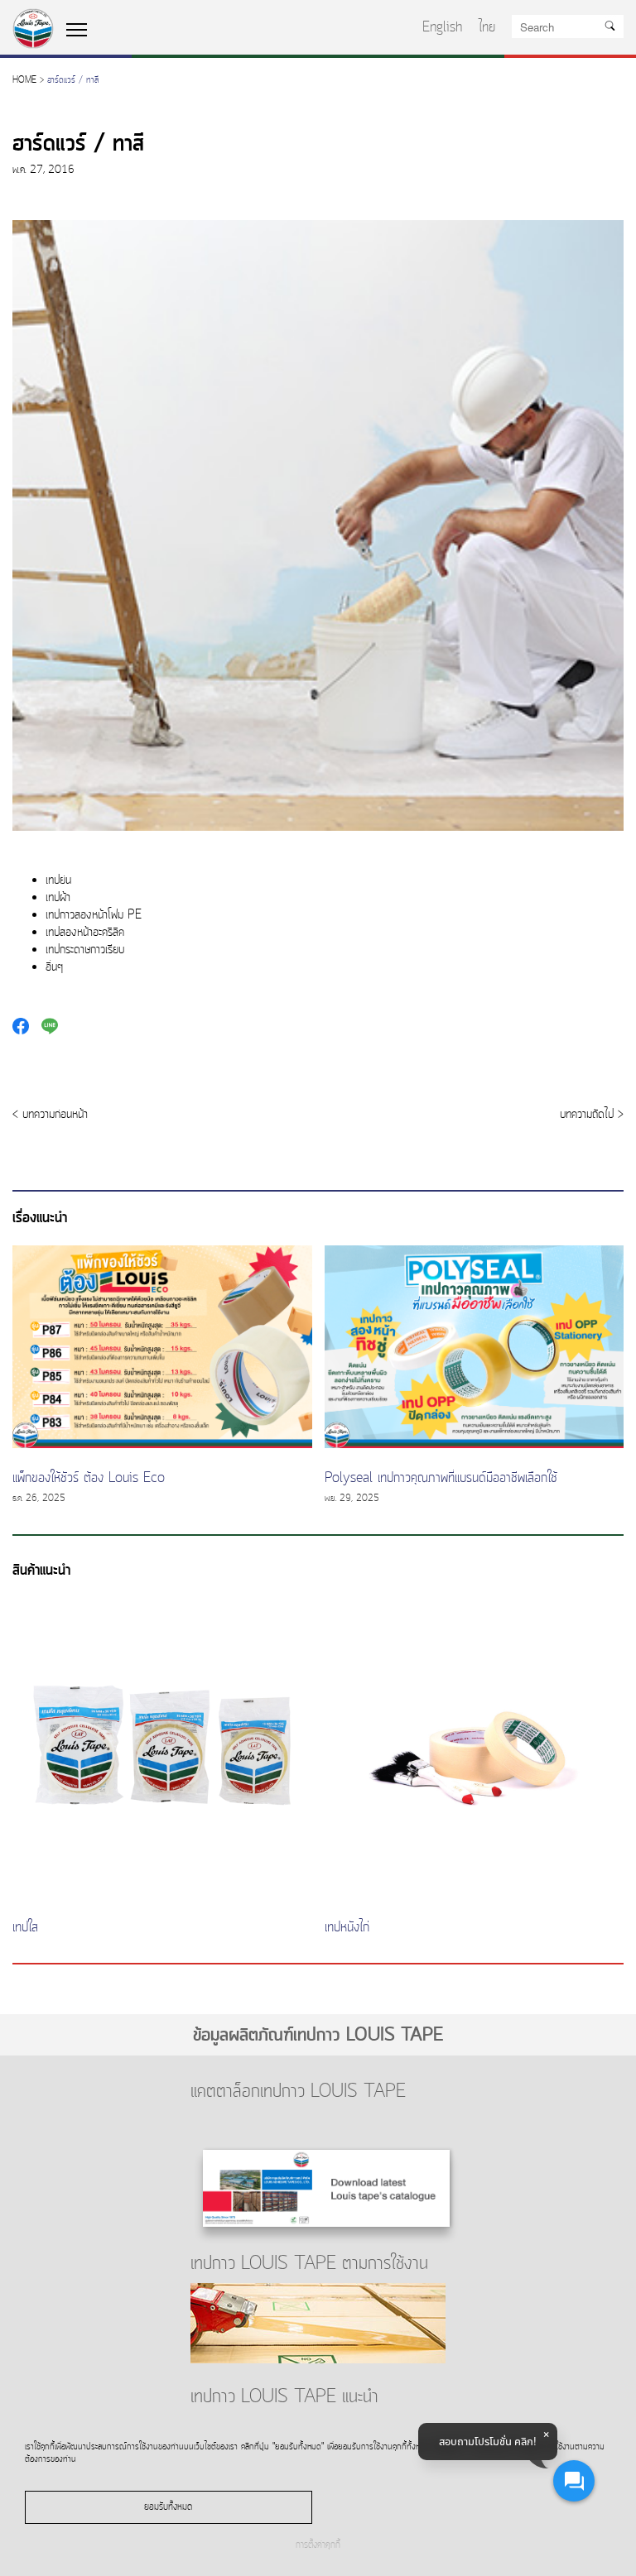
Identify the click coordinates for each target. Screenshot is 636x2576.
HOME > (28, 81)
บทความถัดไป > (592, 1115)
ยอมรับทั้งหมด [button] (168, 2507)
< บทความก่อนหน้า (50, 1115)
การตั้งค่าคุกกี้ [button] (318, 2546)
